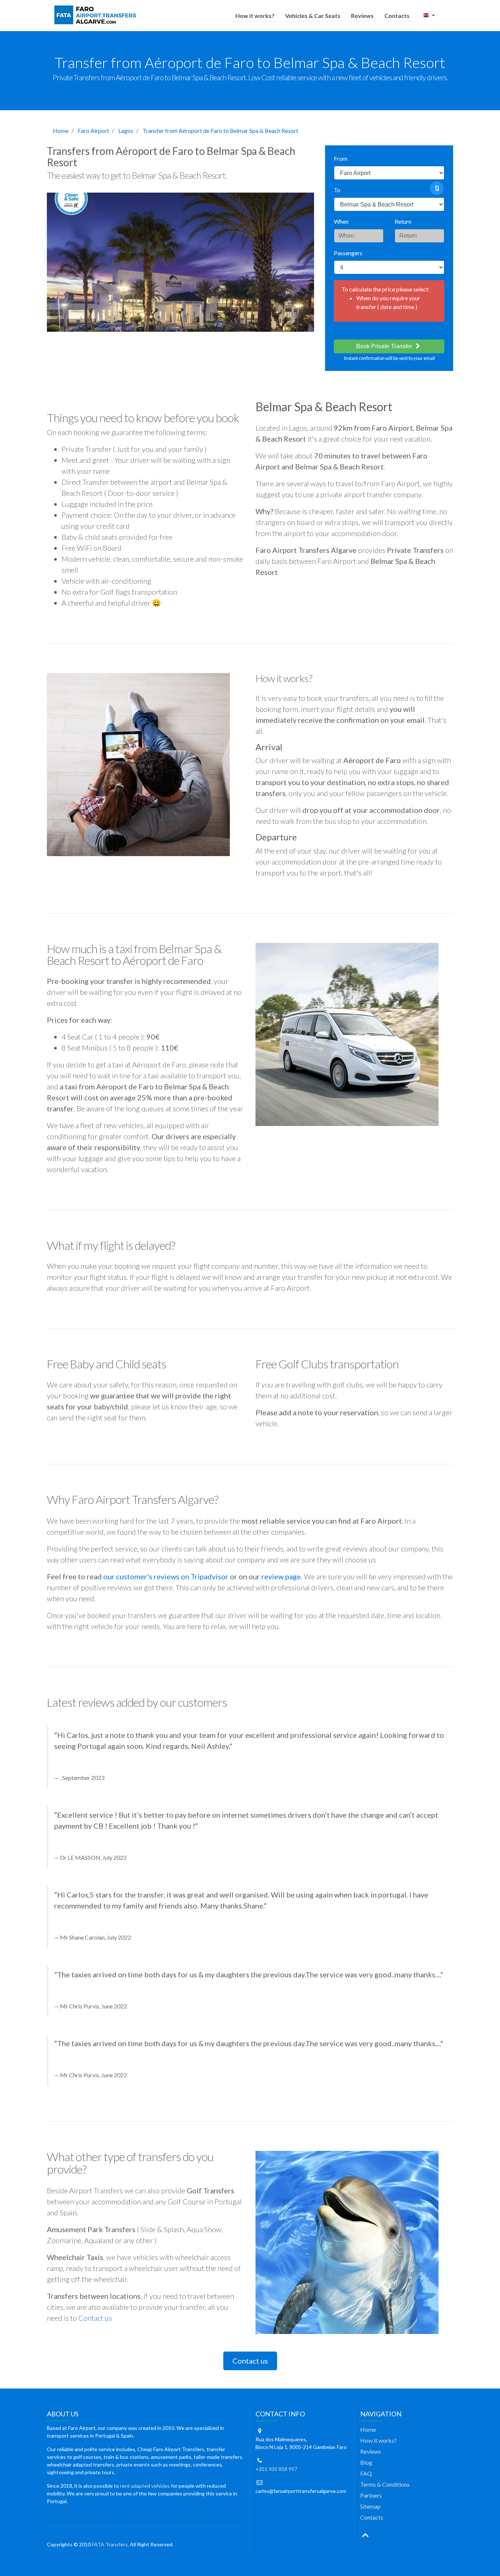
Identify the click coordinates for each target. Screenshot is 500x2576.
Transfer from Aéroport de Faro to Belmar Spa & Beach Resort (220, 131)
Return (403, 221)
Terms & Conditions (385, 2484)
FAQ (366, 2473)
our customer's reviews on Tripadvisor (166, 1576)
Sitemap (370, 2506)
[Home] (97, 15)
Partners (371, 2495)
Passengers (348, 253)
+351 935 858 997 (276, 2469)
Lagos (126, 131)
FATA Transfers (110, 2544)
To (337, 190)
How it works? (255, 16)
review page (281, 1576)
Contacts (397, 16)
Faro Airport (93, 131)
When (341, 221)
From (341, 158)
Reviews (362, 16)
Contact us (95, 2318)
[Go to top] (365, 2534)
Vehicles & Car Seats (313, 16)
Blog (366, 2462)
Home (61, 131)
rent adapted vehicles (145, 2486)
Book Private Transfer (385, 346)
